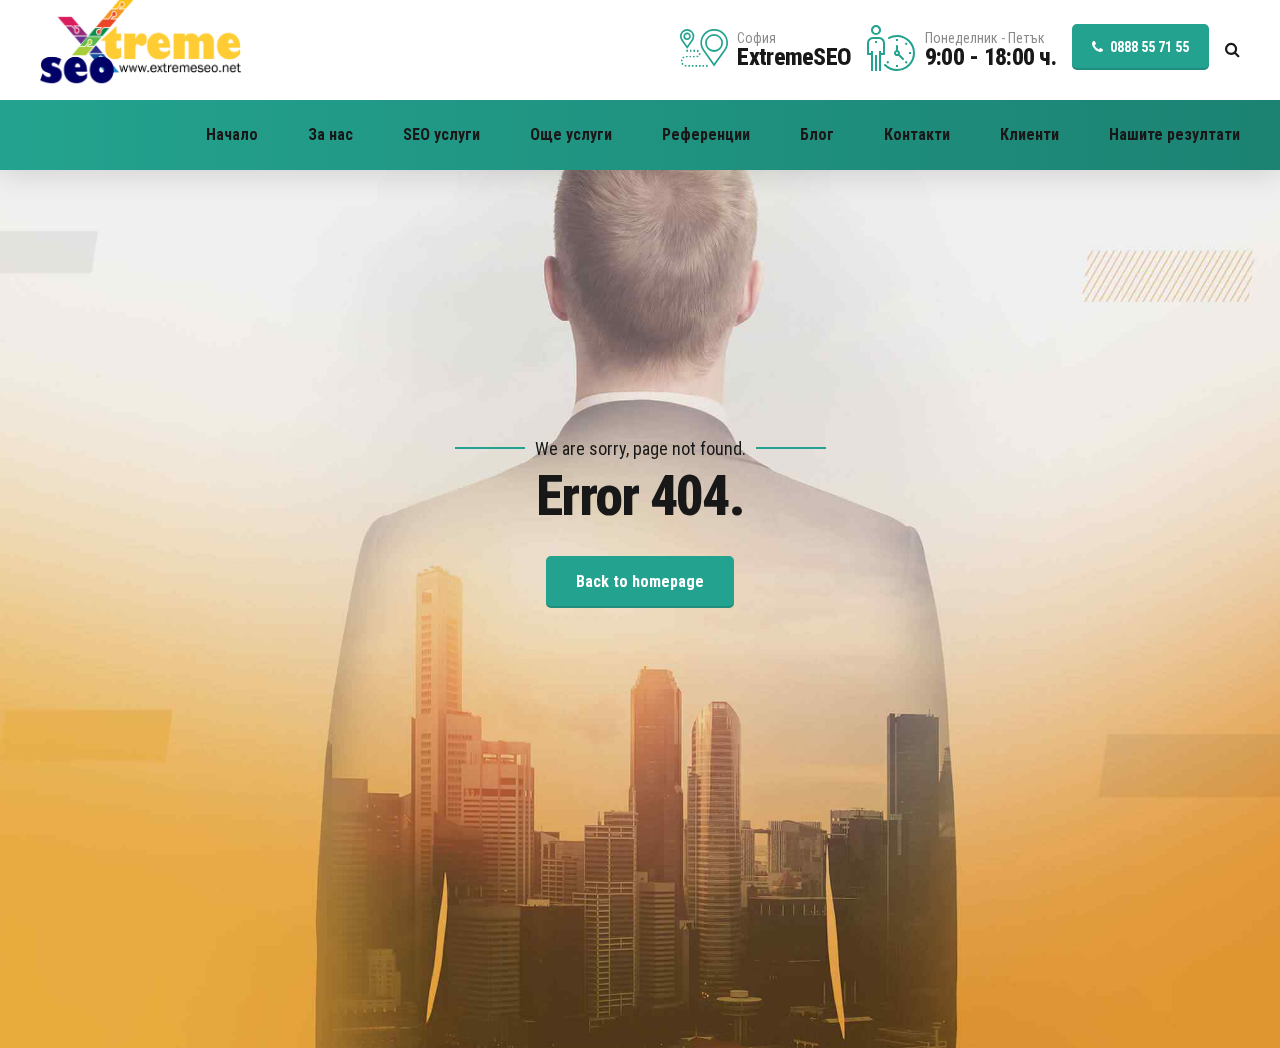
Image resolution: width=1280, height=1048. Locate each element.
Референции (706, 134)
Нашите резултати (1174, 134)
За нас (330, 134)
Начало (232, 134)
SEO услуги (441, 134)
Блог (817, 134)
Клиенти (1029, 134)
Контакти (917, 134)
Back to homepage (640, 581)
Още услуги (571, 134)
